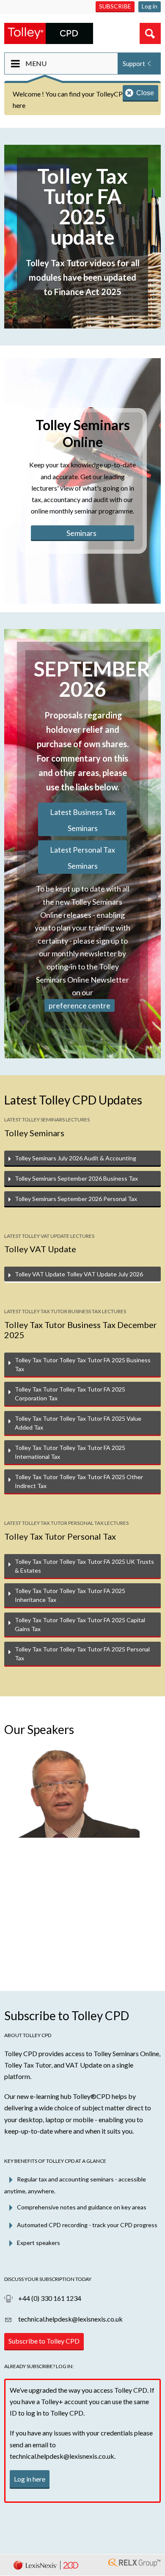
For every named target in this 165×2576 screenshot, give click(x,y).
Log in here (30, 2479)
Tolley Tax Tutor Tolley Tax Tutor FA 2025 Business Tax (83, 1364)
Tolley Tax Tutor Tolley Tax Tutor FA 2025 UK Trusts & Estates (84, 1566)
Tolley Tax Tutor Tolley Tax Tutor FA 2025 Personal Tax (82, 1654)
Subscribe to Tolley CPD (44, 2341)
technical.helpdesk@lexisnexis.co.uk (70, 2319)
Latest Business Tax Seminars (83, 820)
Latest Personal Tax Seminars (82, 858)
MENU (36, 63)
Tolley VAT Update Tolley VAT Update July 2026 (79, 1274)
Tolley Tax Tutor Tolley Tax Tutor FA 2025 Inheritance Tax (70, 1595)
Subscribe (115, 6)
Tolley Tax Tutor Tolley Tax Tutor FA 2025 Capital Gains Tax (80, 1624)
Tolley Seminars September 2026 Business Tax (76, 1178)
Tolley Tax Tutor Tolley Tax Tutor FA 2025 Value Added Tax (78, 1423)
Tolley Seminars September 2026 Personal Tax (76, 1199)
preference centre (80, 1005)
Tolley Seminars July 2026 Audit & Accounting (76, 1158)
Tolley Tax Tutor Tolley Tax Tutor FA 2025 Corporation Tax (70, 1394)
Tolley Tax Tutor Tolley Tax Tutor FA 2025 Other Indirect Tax (79, 1481)
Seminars (81, 533)
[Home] (49, 32)
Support (134, 64)
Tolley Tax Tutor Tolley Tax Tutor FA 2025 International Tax (70, 1452)
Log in (150, 6)
